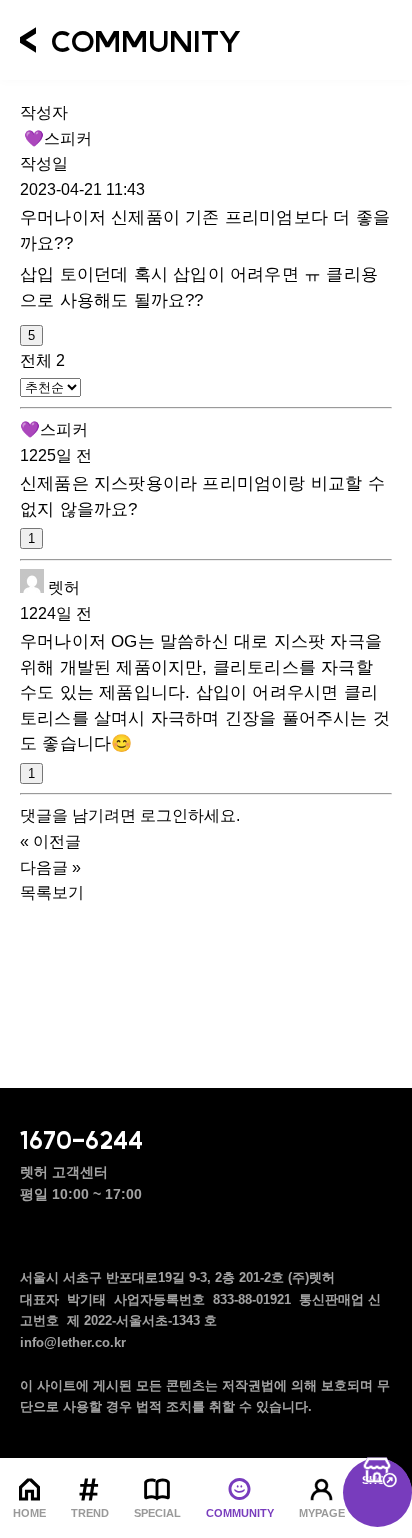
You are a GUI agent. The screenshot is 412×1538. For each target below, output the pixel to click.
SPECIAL (157, 1513)
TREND (90, 1513)
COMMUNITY (240, 1513)
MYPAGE (322, 1513)
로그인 (164, 815)
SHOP (377, 1480)
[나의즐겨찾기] (337, 38)
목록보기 (52, 892)
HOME (29, 1513)
